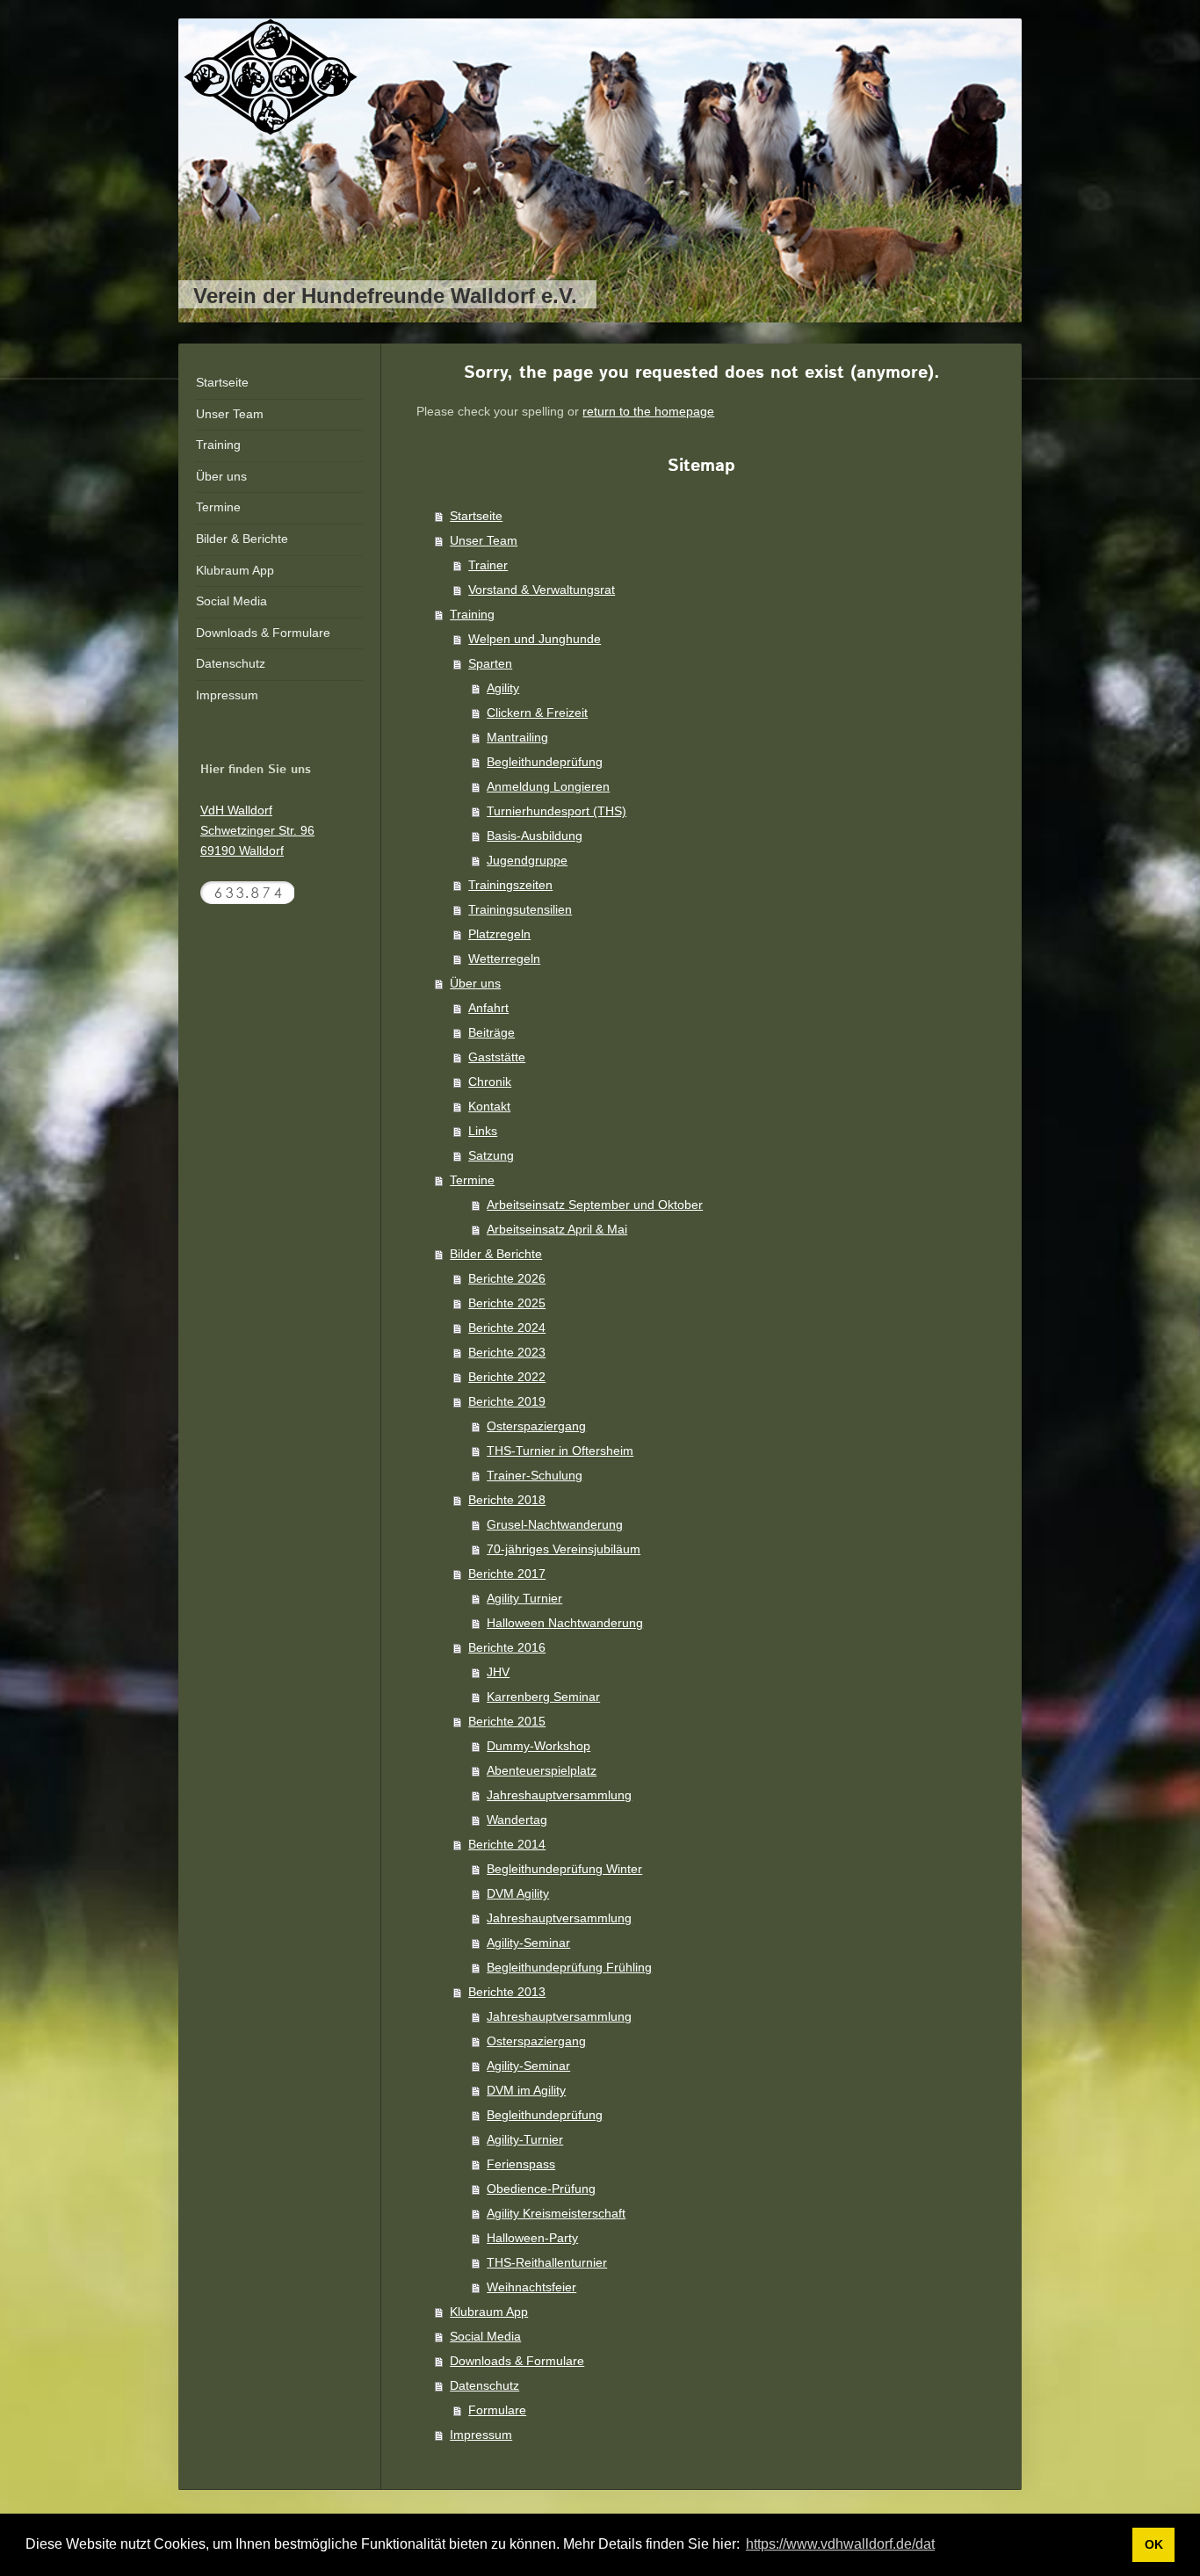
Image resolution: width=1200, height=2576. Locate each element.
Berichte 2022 (507, 1377)
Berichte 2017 (507, 1574)
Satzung (491, 1155)
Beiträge (492, 1032)
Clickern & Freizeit (537, 713)
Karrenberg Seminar (543, 1697)
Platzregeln (499, 934)
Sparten (490, 663)
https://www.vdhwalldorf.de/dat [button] (840, 2544)
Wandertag (517, 1820)
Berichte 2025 (507, 1303)
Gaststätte (497, 1057)
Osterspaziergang (536, 1426)
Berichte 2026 (507, 1278)
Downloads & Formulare (517, 2361)
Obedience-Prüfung (541, 2189)
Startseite (476, 516)
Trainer (488, 565)
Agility (503, 688)
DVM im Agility (526, 2090)
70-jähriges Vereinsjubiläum (564, 1549)
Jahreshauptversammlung (559, 1795)
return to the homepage (648, 411)
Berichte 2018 (507, 1500)
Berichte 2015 (507, 1721)
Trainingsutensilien (520, 909)
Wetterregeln (504, 959)
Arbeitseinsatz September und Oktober (595, 1205)
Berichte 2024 (507, 1328)
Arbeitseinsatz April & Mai (557, 1229)
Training (472, 614)
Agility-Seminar (528, 1943)
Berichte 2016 (507, 1647)
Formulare (497, 2410)
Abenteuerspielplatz (542, 1770)
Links (483, 1131)
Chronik (490, 1082)
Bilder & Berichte (496, 1254)
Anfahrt (488, 1008)
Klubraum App (489, 2312)
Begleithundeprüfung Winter (564, 1869)
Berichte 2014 (507, 1844)
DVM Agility (518, 1893)
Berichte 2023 (507, 1352)
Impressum (481, 2435)
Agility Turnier (524, 1598)
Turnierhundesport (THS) (557, 811)
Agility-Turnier (525, 2139)
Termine (472, 1180)
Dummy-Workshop (539, 1746)
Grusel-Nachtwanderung (555, 1524)
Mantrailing (517, 737)
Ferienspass (521, 2164)
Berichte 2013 (507, 1992)
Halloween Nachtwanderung (565, 1623)
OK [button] (1154, 2544)
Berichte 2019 (507, 1401)
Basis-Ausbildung (535, 836)
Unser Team (484, 540)
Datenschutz (484, 2385)
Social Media (485, 2336)
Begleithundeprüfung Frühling (569, 1967)
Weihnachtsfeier (531, 2287)
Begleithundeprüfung (545, 762)
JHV (498, 1672)
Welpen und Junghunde (535, 639)
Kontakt (489, 1106)
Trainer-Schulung (535, 1475)
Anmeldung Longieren (548, 786)
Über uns (475, 983)
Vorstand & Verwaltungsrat (542, 590)
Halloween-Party (532, 2238)
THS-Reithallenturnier (547, 2262)
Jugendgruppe (527, 860)
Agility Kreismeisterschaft (556, 2213)
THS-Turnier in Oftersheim (560, 1451)
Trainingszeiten (510, 885)
